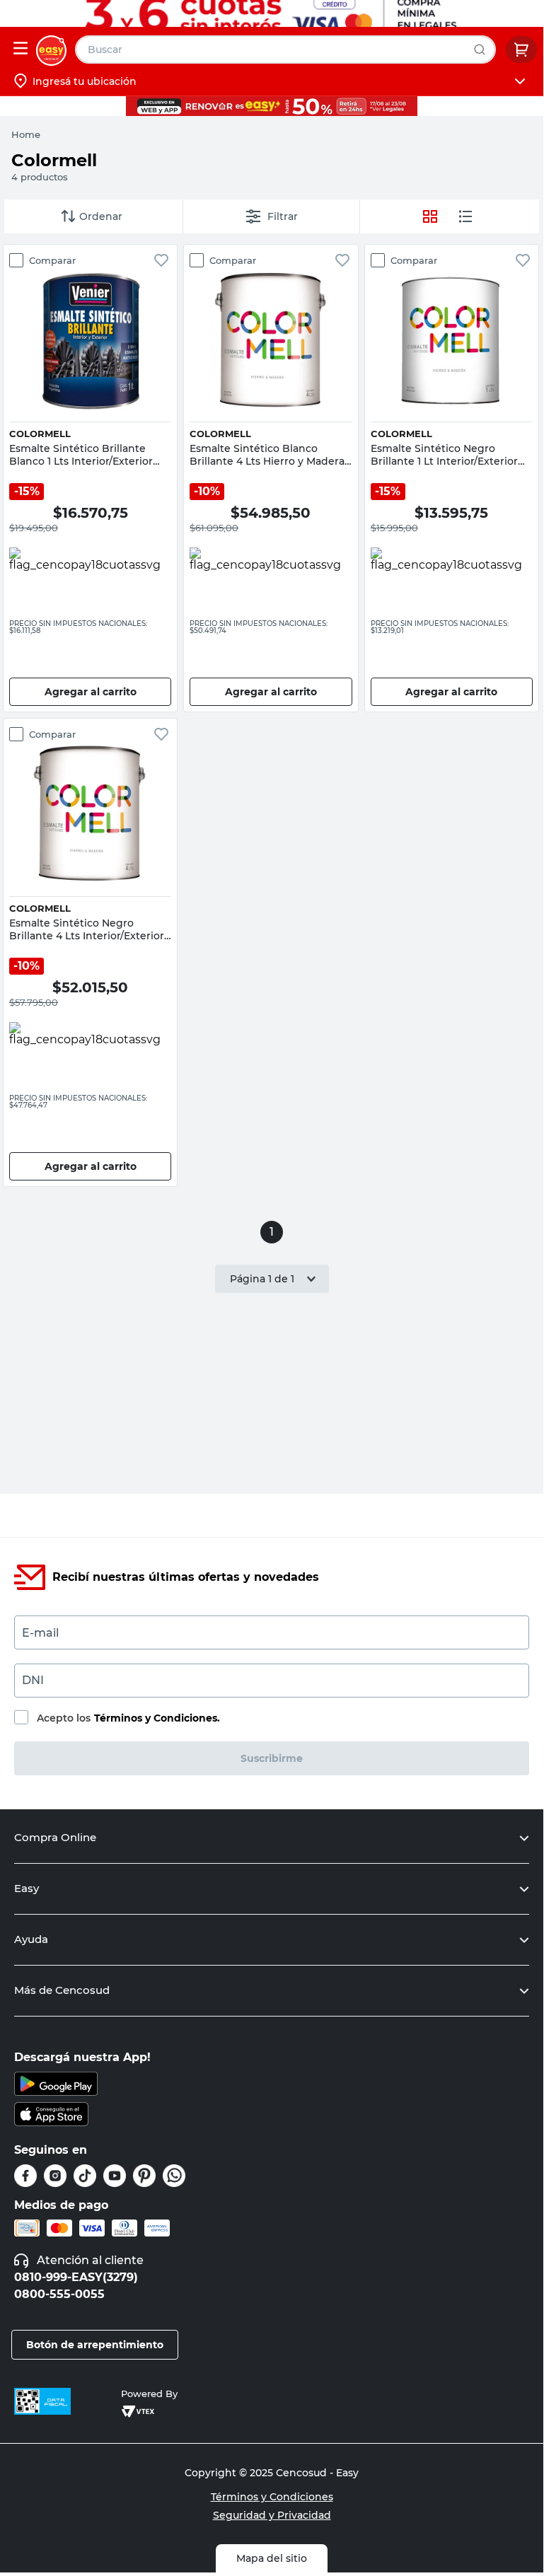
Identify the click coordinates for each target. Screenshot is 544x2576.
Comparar (52, 260)
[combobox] (285, 50)
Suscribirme (272, 1758)
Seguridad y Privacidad (272, 2515)
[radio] (465, 216)
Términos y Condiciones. (157, 1718)
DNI (33, 1680)
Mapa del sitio (272, 2558)
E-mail (40, 1633)
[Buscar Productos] (483, 50)
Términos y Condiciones (272, 2497)
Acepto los (128, 1718)
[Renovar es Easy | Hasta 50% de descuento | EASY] (272, 106)
